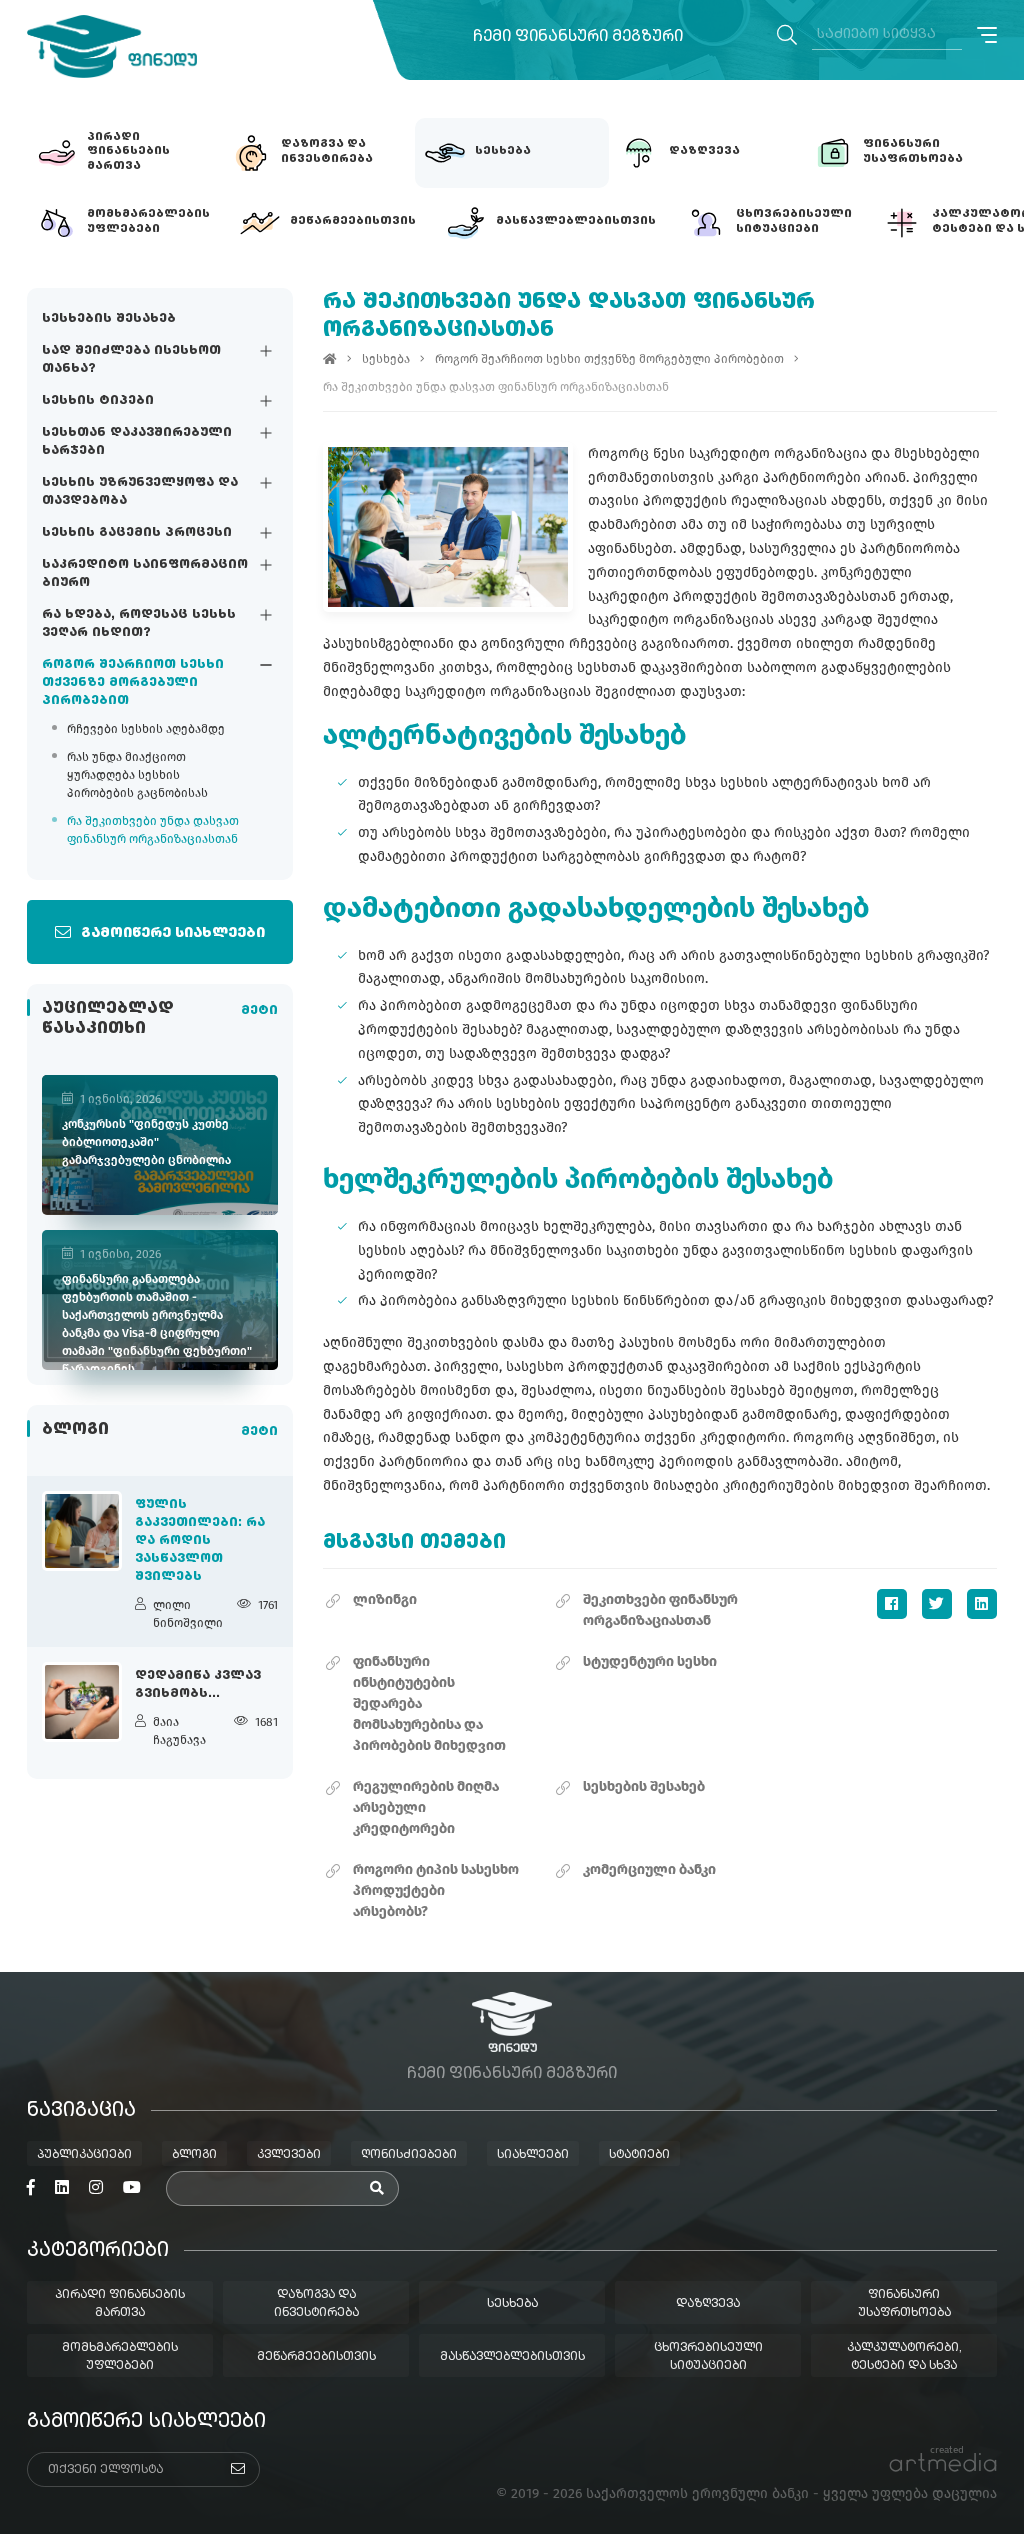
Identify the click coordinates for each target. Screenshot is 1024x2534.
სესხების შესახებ (109, 319)
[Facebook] (892, 1604)
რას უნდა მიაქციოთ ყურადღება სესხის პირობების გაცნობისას (137, 775)
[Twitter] (937, 1604)
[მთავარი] (330, 359)
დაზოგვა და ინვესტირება (316, 2304)
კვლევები (289, 2155)
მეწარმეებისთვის (316, 2357)
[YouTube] (132, 2188)
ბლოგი (194, 2155)
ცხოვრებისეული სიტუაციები (708, 2357)
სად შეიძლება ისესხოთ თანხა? (131, 360)
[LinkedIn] (982, 1604)
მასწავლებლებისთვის (512, 2357)
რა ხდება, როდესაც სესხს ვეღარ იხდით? (139, 624)
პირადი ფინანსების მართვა (120, 2304)
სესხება (386, 359)
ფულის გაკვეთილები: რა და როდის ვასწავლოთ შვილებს (200, 1541)
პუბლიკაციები (84, 2155)
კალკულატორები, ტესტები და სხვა (904, 2357)
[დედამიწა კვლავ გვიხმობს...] (82, 1702)
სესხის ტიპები (98, 401)
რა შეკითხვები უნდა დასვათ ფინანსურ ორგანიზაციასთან (153, 830)
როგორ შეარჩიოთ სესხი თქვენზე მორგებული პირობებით (133, 683)
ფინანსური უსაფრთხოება (904, 2304)
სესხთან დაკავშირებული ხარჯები (137, 442)
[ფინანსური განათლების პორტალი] (112, 46)
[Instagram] (96, 2188)
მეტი (259, 1011)
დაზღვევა (708, 2304)
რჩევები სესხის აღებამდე (146, 729)
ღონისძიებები (409, 2155)
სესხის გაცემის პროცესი (137, 533)
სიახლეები (533, 2155)
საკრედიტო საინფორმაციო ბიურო (145, 574)
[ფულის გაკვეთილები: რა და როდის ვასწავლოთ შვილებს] (82, 1531)
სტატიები (639, 2155)
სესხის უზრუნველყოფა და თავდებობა (140, 492)
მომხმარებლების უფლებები (120, 2357)
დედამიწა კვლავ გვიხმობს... (198, 1685)
